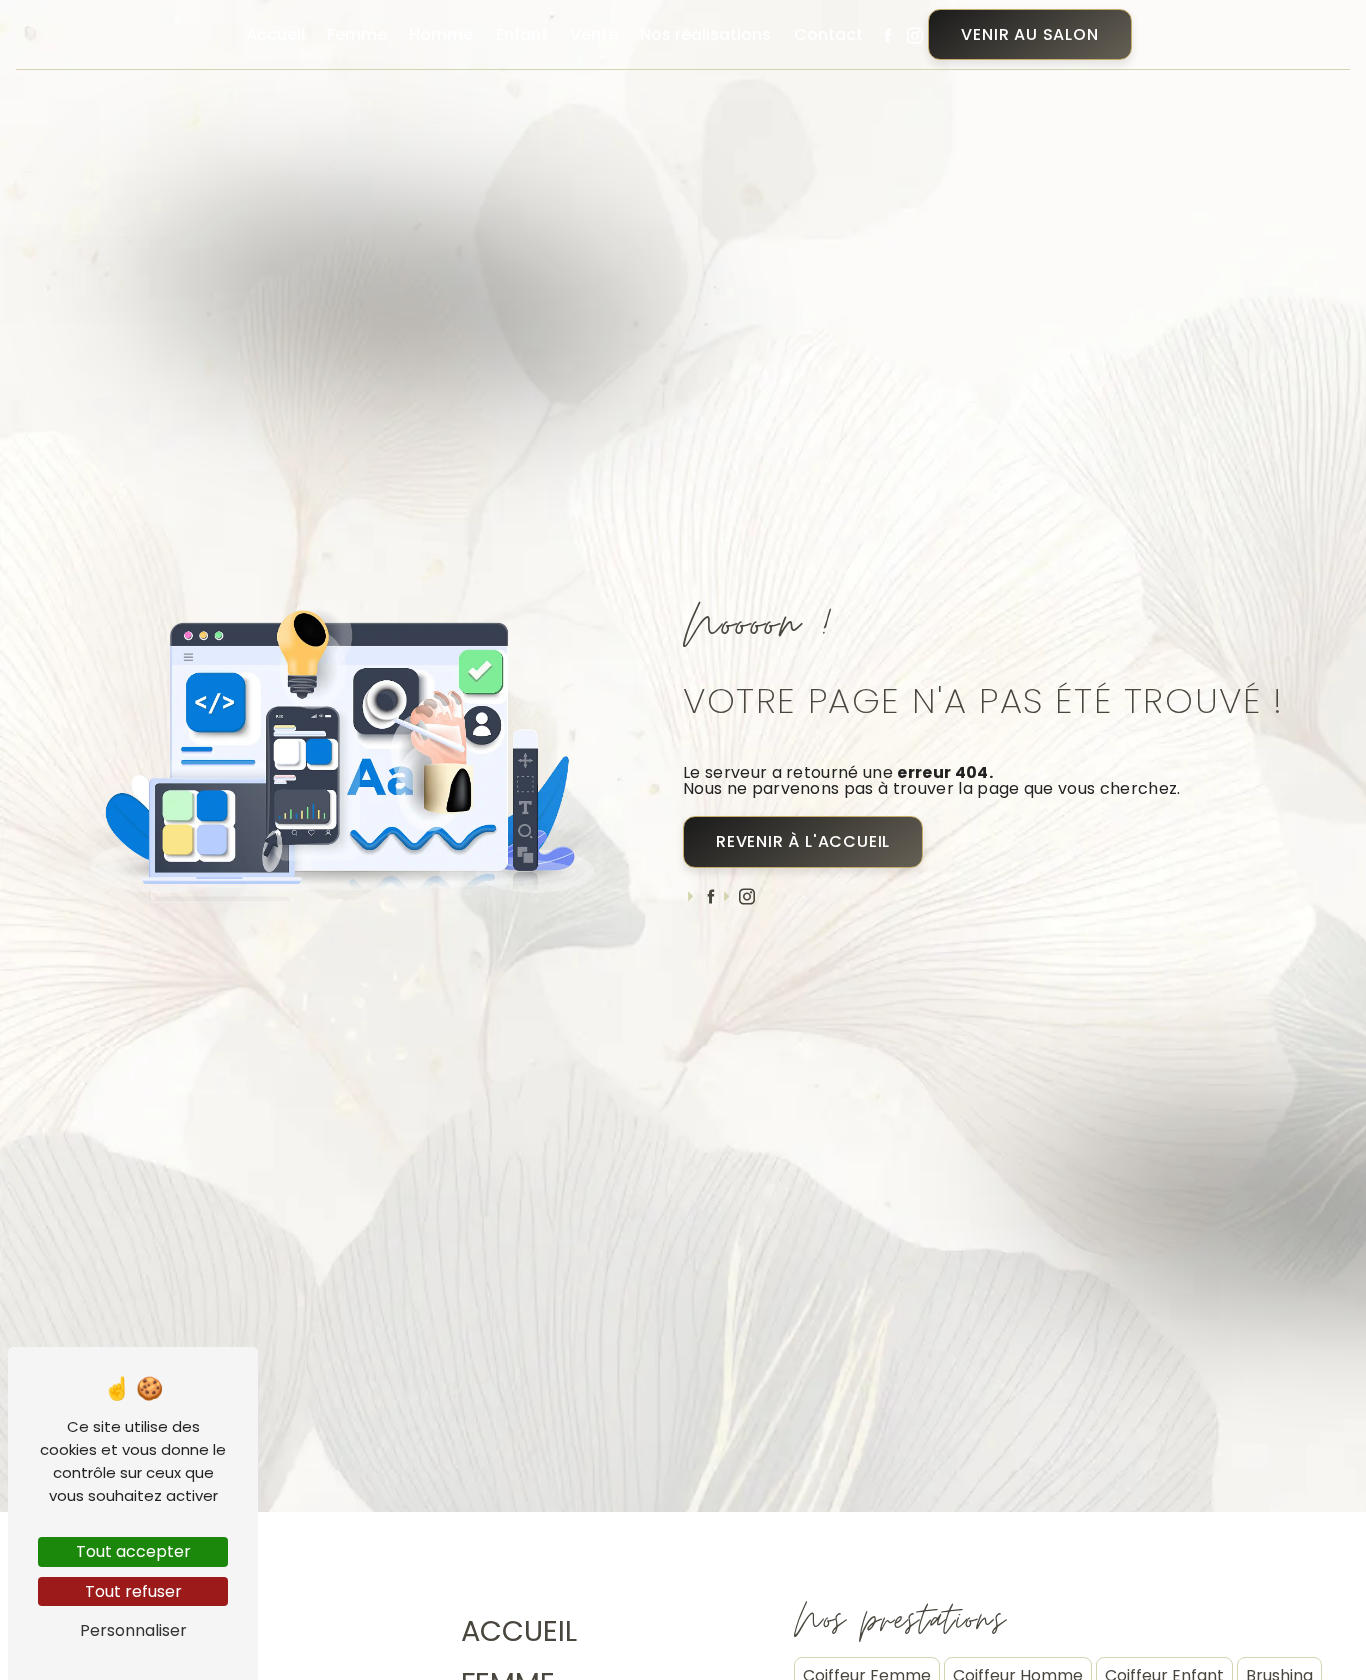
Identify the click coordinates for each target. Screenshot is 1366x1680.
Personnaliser (133, 1630)
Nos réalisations (705, 34)
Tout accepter (133, 1551)
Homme (441, 34)
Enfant (522, 34)
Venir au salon (1029, 34)
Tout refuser (133, 1591)
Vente (594, 34)
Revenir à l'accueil (803, 841)
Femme (357, 34)
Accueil (275, 34)
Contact (828, 34)
